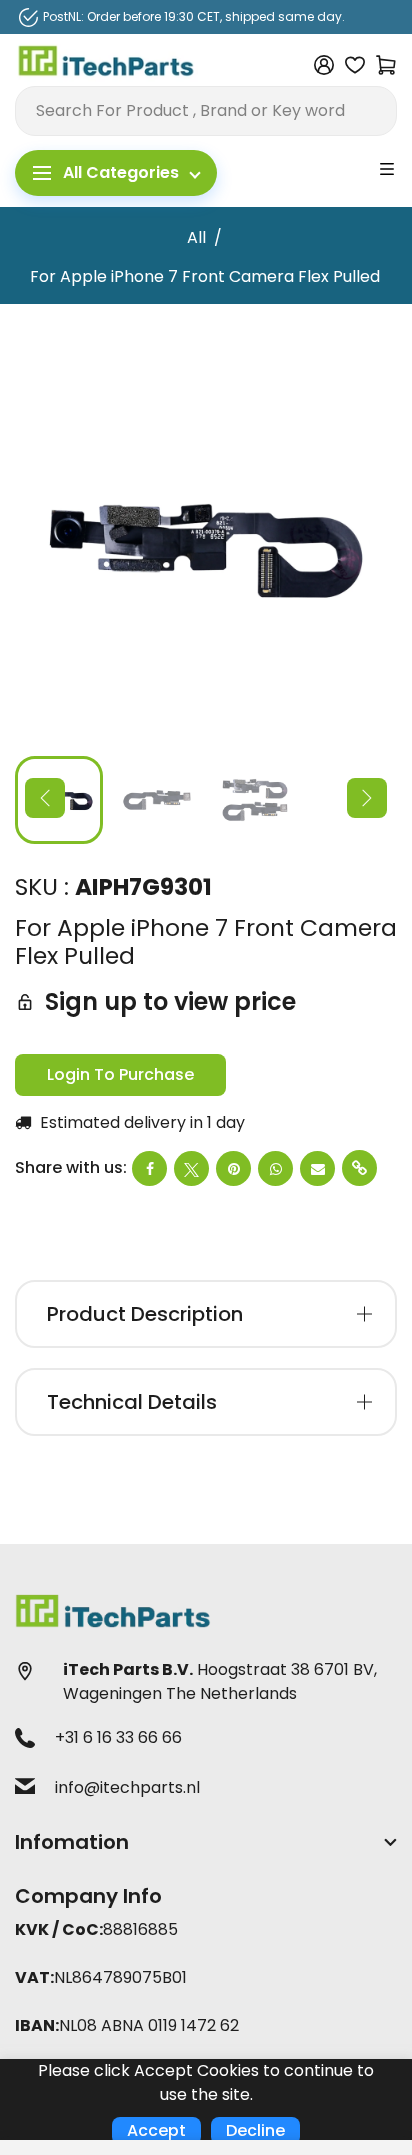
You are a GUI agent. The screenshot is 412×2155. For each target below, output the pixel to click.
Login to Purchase (120, 1074)
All (196, 237)
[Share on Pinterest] (233, 1168)
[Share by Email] (317, 1168)
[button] (45, 798)
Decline (255, 2130)
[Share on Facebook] (149, 1168)
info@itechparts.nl (127, 1787)
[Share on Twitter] (191, 1168)
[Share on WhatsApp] (275, 1168)
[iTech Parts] (106, 63)
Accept (156, 2130)
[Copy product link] (359, 1168)
